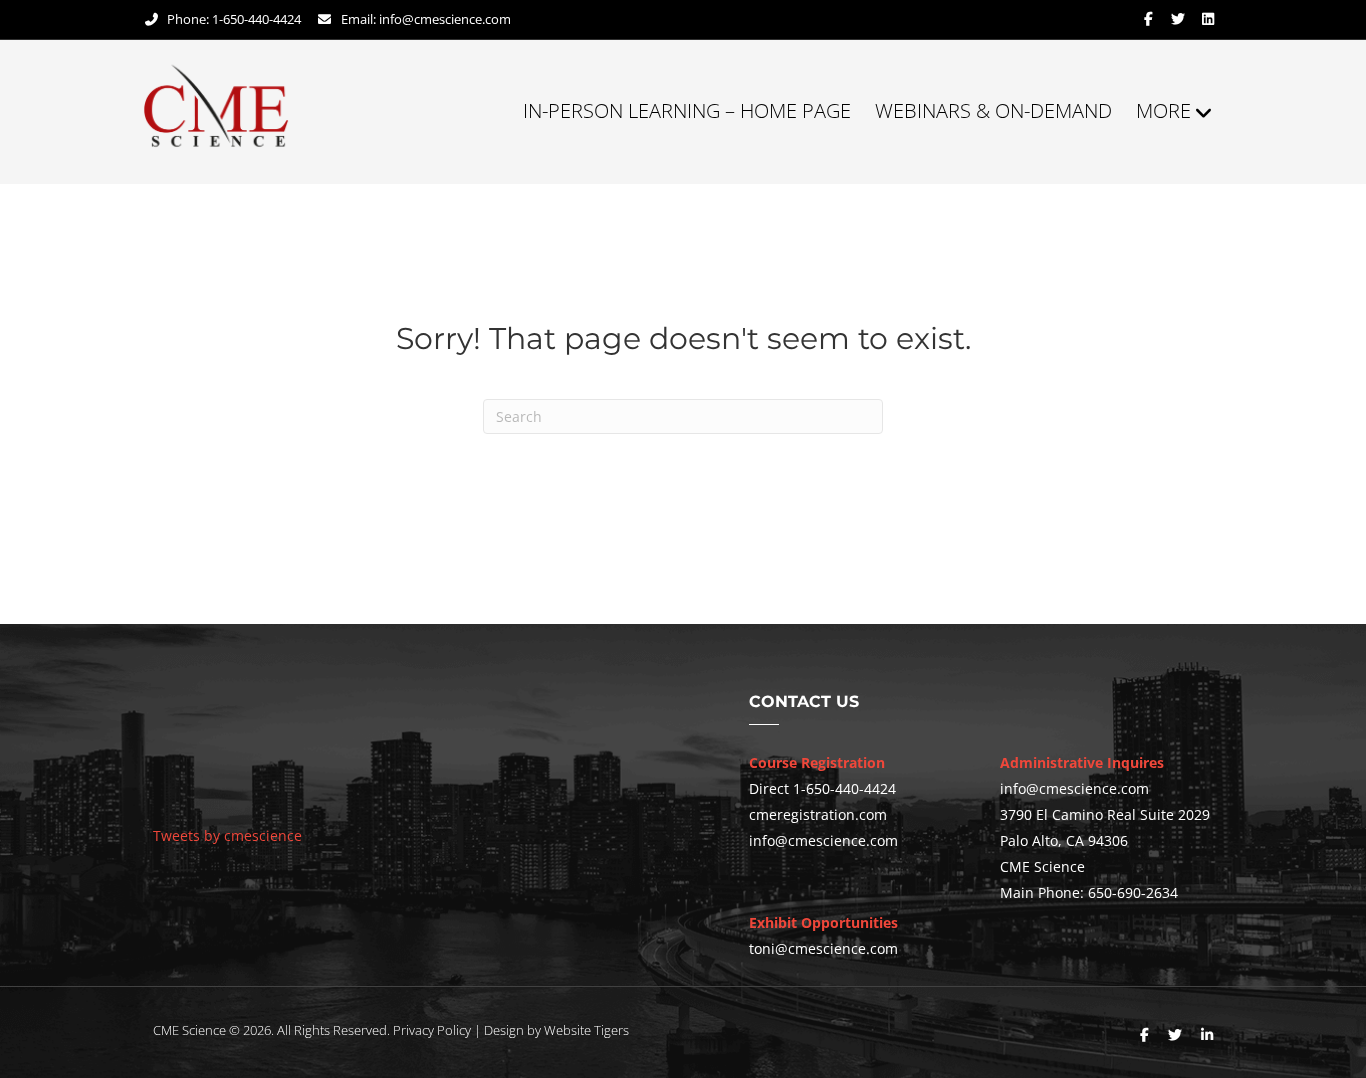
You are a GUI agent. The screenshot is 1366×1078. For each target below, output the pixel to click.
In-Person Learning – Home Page (687, 110)
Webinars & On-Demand (993, 110)
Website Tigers (586, 1030)
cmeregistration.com (818, 814)
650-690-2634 (1133, 892)
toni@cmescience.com (823, 948)
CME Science (189, 1030)
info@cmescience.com (445, 19)
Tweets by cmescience (227, 835)
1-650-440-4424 (844, 788)
